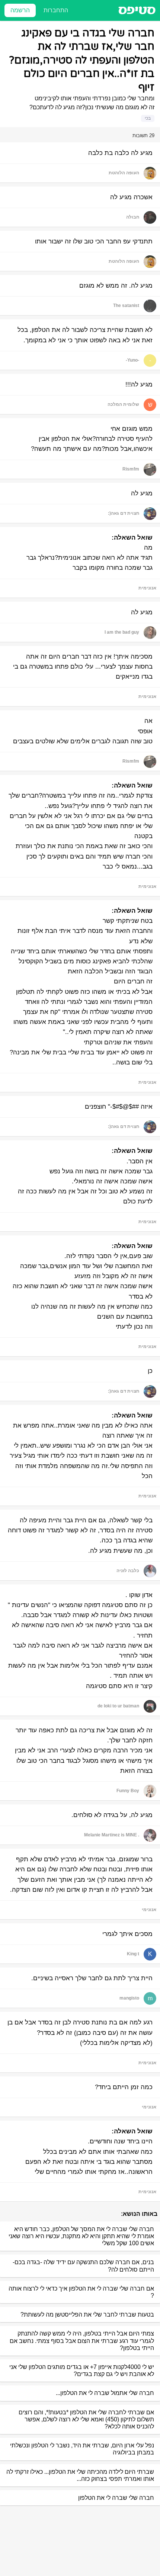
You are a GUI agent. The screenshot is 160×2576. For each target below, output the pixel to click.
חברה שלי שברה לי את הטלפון (116, 2498)
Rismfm (131, 469)
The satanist (126, 306)
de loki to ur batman (118, 1706)
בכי (148, 118)
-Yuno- (132, 360)
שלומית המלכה (123, 404)
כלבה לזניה (128, 1571)
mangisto (129, 1998)
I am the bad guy (122, 632)
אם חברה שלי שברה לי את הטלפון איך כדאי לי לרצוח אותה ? (81, 2292)
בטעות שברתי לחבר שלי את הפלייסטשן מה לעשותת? (87, 2315)
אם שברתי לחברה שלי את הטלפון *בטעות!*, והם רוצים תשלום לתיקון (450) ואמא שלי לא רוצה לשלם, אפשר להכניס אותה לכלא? (86, 2419)
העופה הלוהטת (124, 173)
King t (133, 1954)
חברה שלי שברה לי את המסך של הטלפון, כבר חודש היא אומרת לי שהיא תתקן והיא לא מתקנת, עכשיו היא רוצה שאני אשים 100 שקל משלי (81, 2236)
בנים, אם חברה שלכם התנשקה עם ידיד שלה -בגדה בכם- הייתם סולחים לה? (83, 2266)
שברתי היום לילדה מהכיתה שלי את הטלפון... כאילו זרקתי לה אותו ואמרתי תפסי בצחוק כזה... (80, 2475)
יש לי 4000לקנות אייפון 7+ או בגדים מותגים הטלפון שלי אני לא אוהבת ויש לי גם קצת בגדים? (82, 2370)
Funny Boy (128, 1791)
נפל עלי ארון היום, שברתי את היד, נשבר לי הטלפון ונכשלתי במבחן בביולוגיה (82, 2449)
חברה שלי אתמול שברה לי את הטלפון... (105, 2393)
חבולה (133, 217)
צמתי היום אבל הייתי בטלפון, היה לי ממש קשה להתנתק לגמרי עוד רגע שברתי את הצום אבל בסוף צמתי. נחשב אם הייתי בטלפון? (82, 2341)
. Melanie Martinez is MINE (112, 1835)
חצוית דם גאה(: (124, 513)
